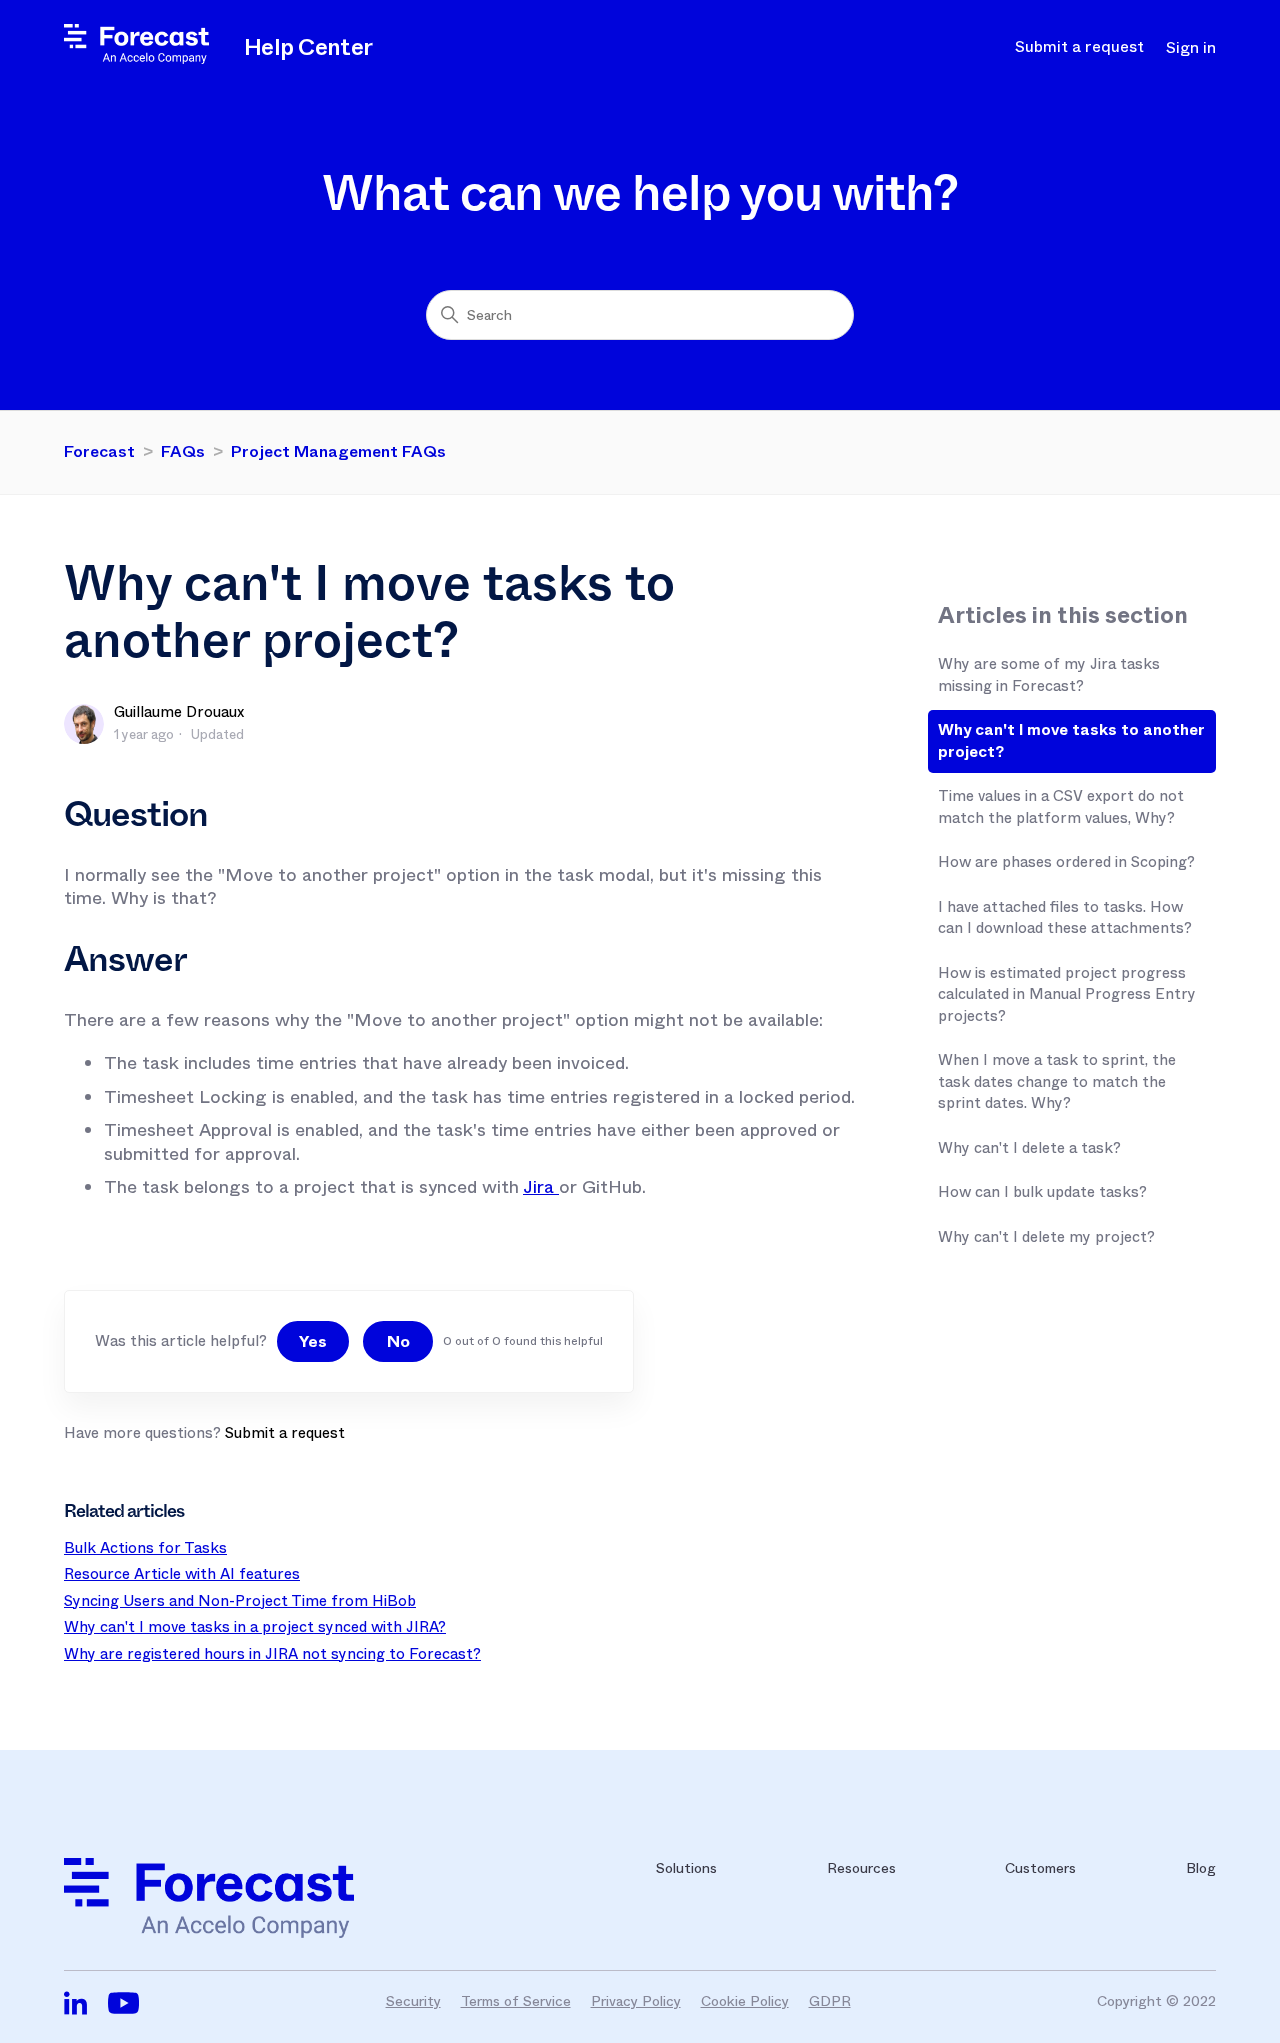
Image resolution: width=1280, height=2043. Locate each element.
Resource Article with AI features (182, 1574)
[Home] (136, 59)
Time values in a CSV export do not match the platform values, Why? (1061, 807)
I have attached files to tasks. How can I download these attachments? (1065, 918)
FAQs (183, 451)
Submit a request (1079, 47)
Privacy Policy (636, 2001)
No (398, 1341)
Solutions (686, 1868)
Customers (1040, 1868)
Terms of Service (516, 2001)
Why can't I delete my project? (1046, 1237)
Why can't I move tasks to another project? (1071, 741)
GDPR (830, 2001)
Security (413, 2001)
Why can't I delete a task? (1029, 1148)
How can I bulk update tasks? (1042, 1192)
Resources (861, 1868)
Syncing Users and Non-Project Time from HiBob (240, 1601)
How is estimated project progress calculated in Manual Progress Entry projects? (1067, 994)
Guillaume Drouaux (179, 712)
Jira (541, 1187)
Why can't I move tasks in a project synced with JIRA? (255, 1627)
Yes (313, 1341)
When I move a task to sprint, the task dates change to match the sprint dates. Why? (1057, 1081)
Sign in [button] (1191, 48)
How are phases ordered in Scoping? (1066, 862)
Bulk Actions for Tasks (145, 1548)
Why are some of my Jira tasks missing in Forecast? (1049, 675)
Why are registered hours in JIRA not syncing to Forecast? (272, 1654)
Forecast (99, 451)
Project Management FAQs (338, 451)
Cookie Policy (745, 2001)
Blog (1201, 1868)
